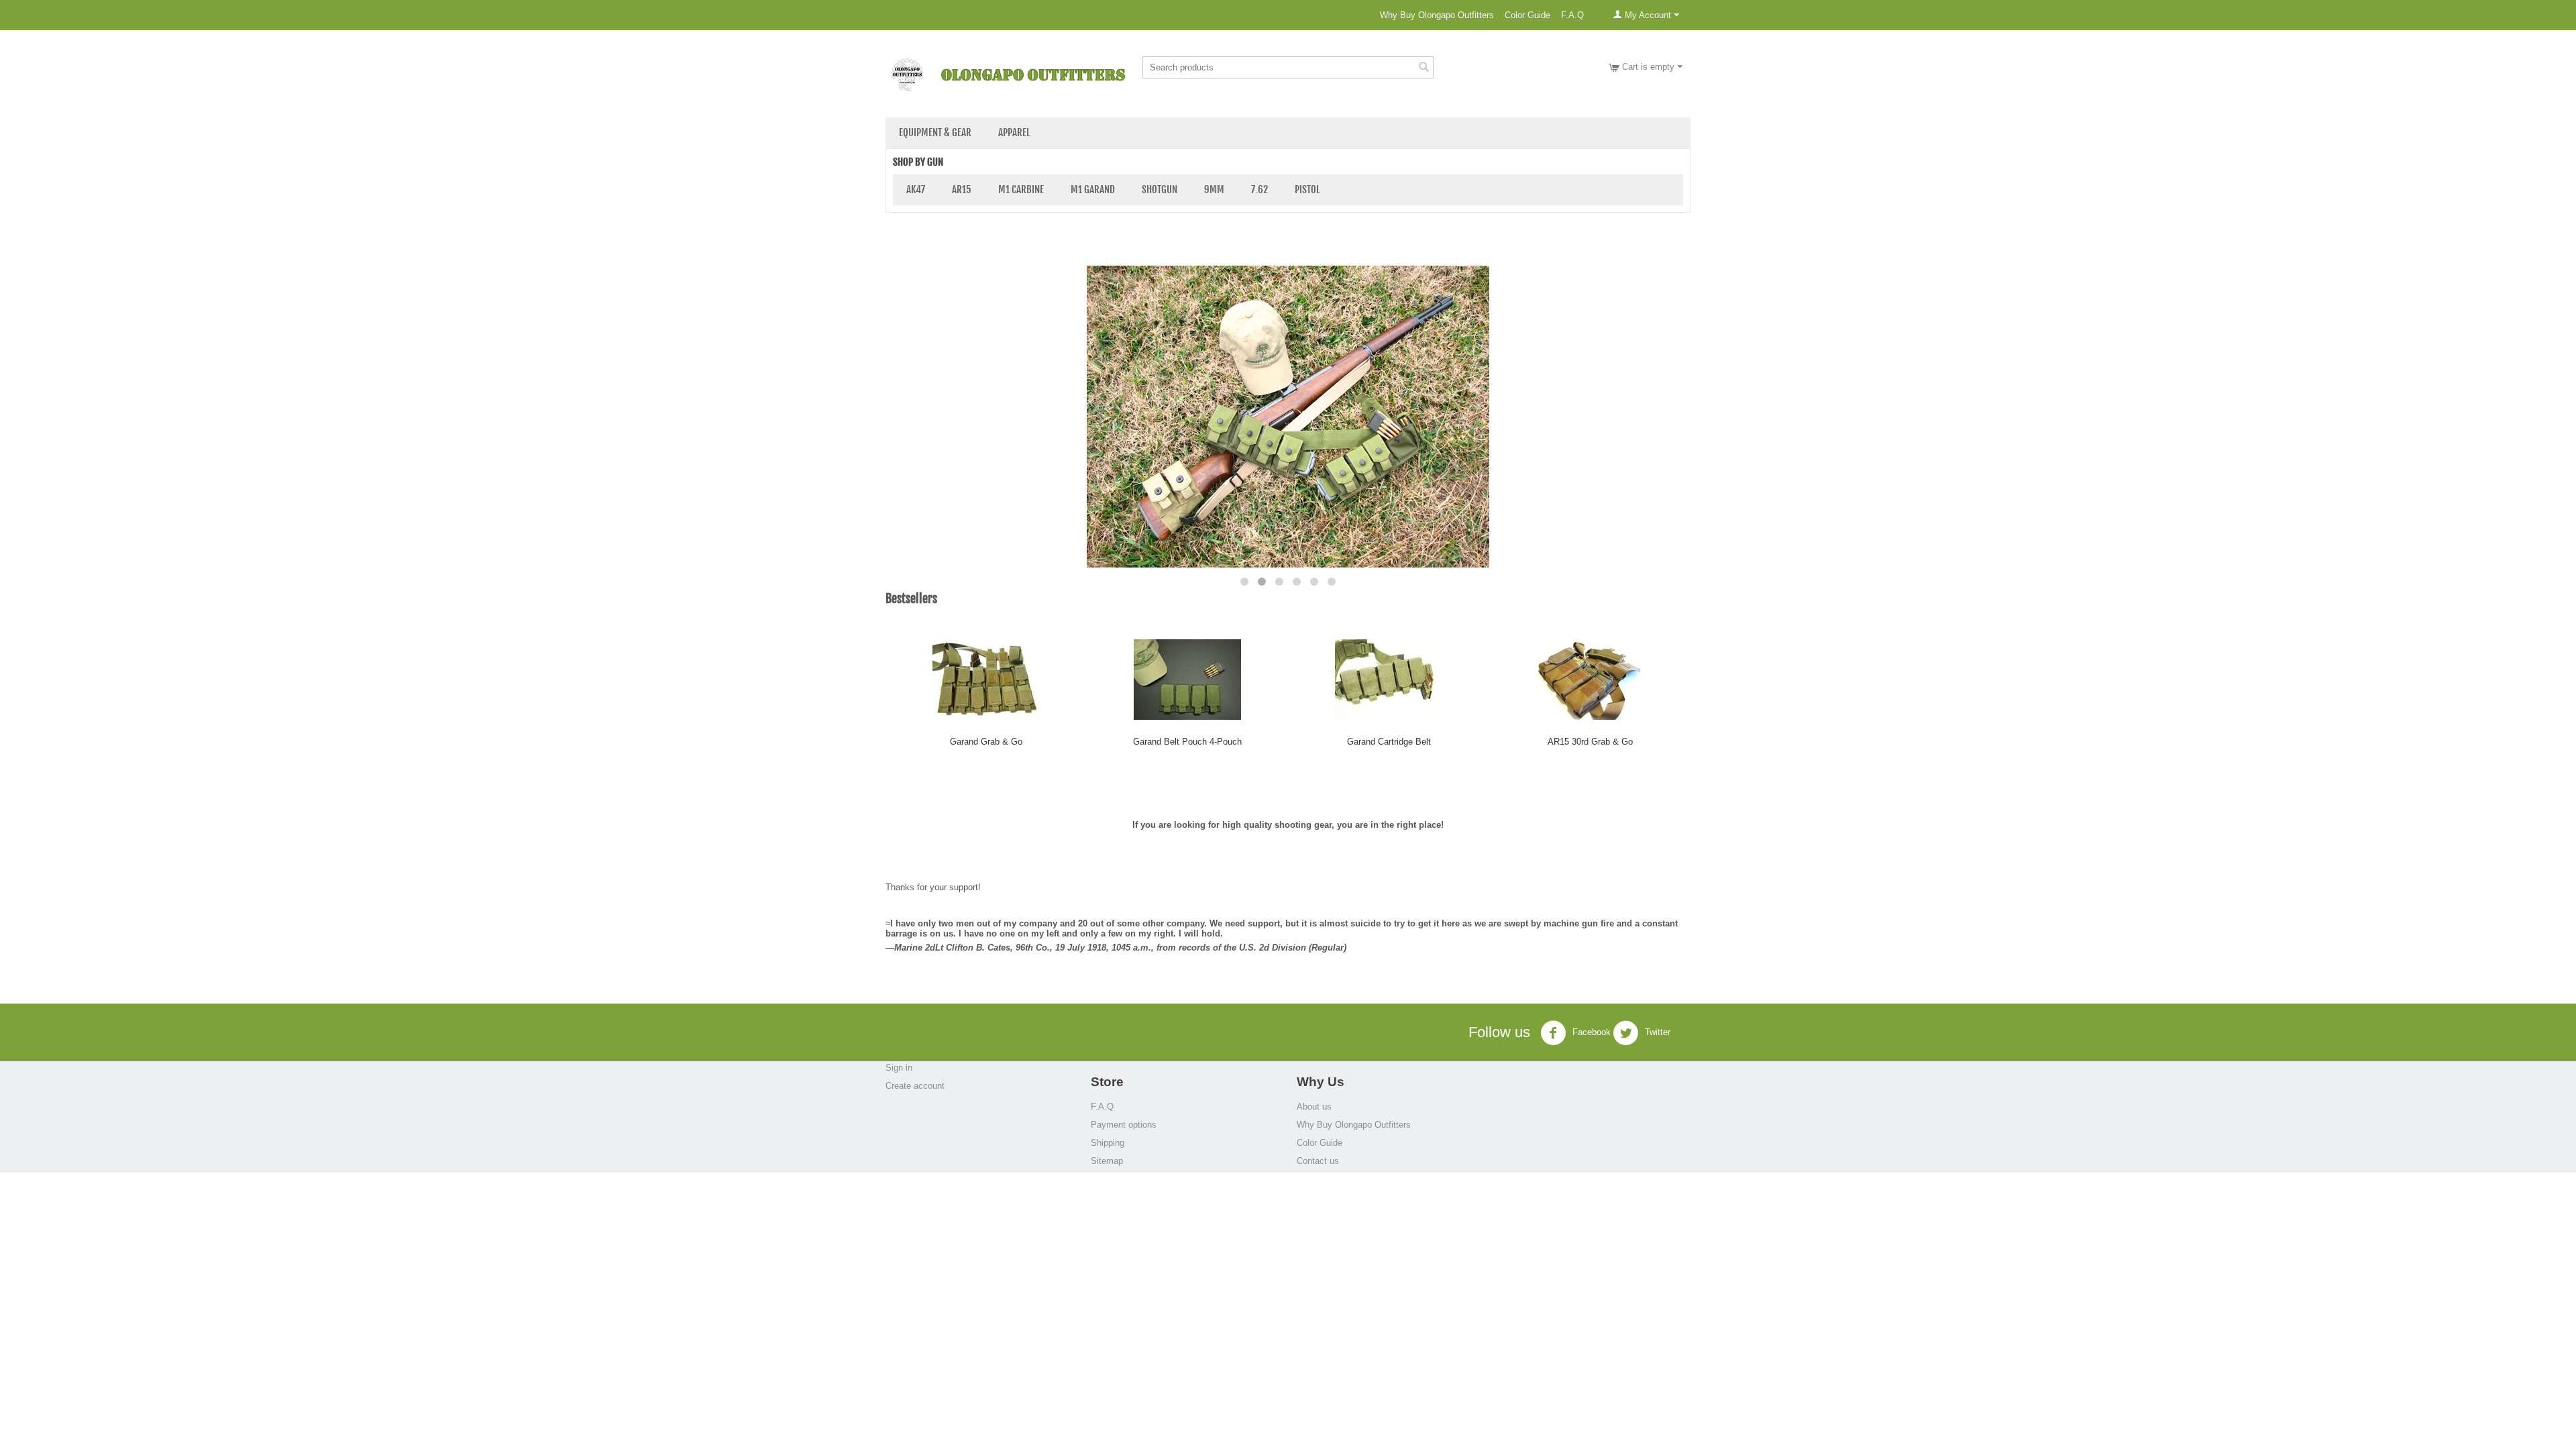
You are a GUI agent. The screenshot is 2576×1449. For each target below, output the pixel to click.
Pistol (1307, 190)
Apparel (1014, 132)
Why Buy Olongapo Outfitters (1437, 15)
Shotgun (1160, 190)
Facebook (1590, 1033)
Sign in (899, 1068)
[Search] (1424, 68)
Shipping (1108, 1143)
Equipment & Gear (935, 132)
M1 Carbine (1021, 190)
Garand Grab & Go (986, 742)
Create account (915, 1086)
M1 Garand (1093, 190)
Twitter (1656, 1033)
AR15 (962, 190)
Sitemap (1107, 1161)
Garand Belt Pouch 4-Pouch (1187, 742)
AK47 (916, 190)
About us (1314, 1107)
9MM (1214, 190)
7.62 (1259, 190)
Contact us (1318, 1161)
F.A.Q (1572, 15)
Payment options (1124, 1125)
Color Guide (1527, 15)
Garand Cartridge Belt (1389, 742)
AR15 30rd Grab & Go (1590, 742)
